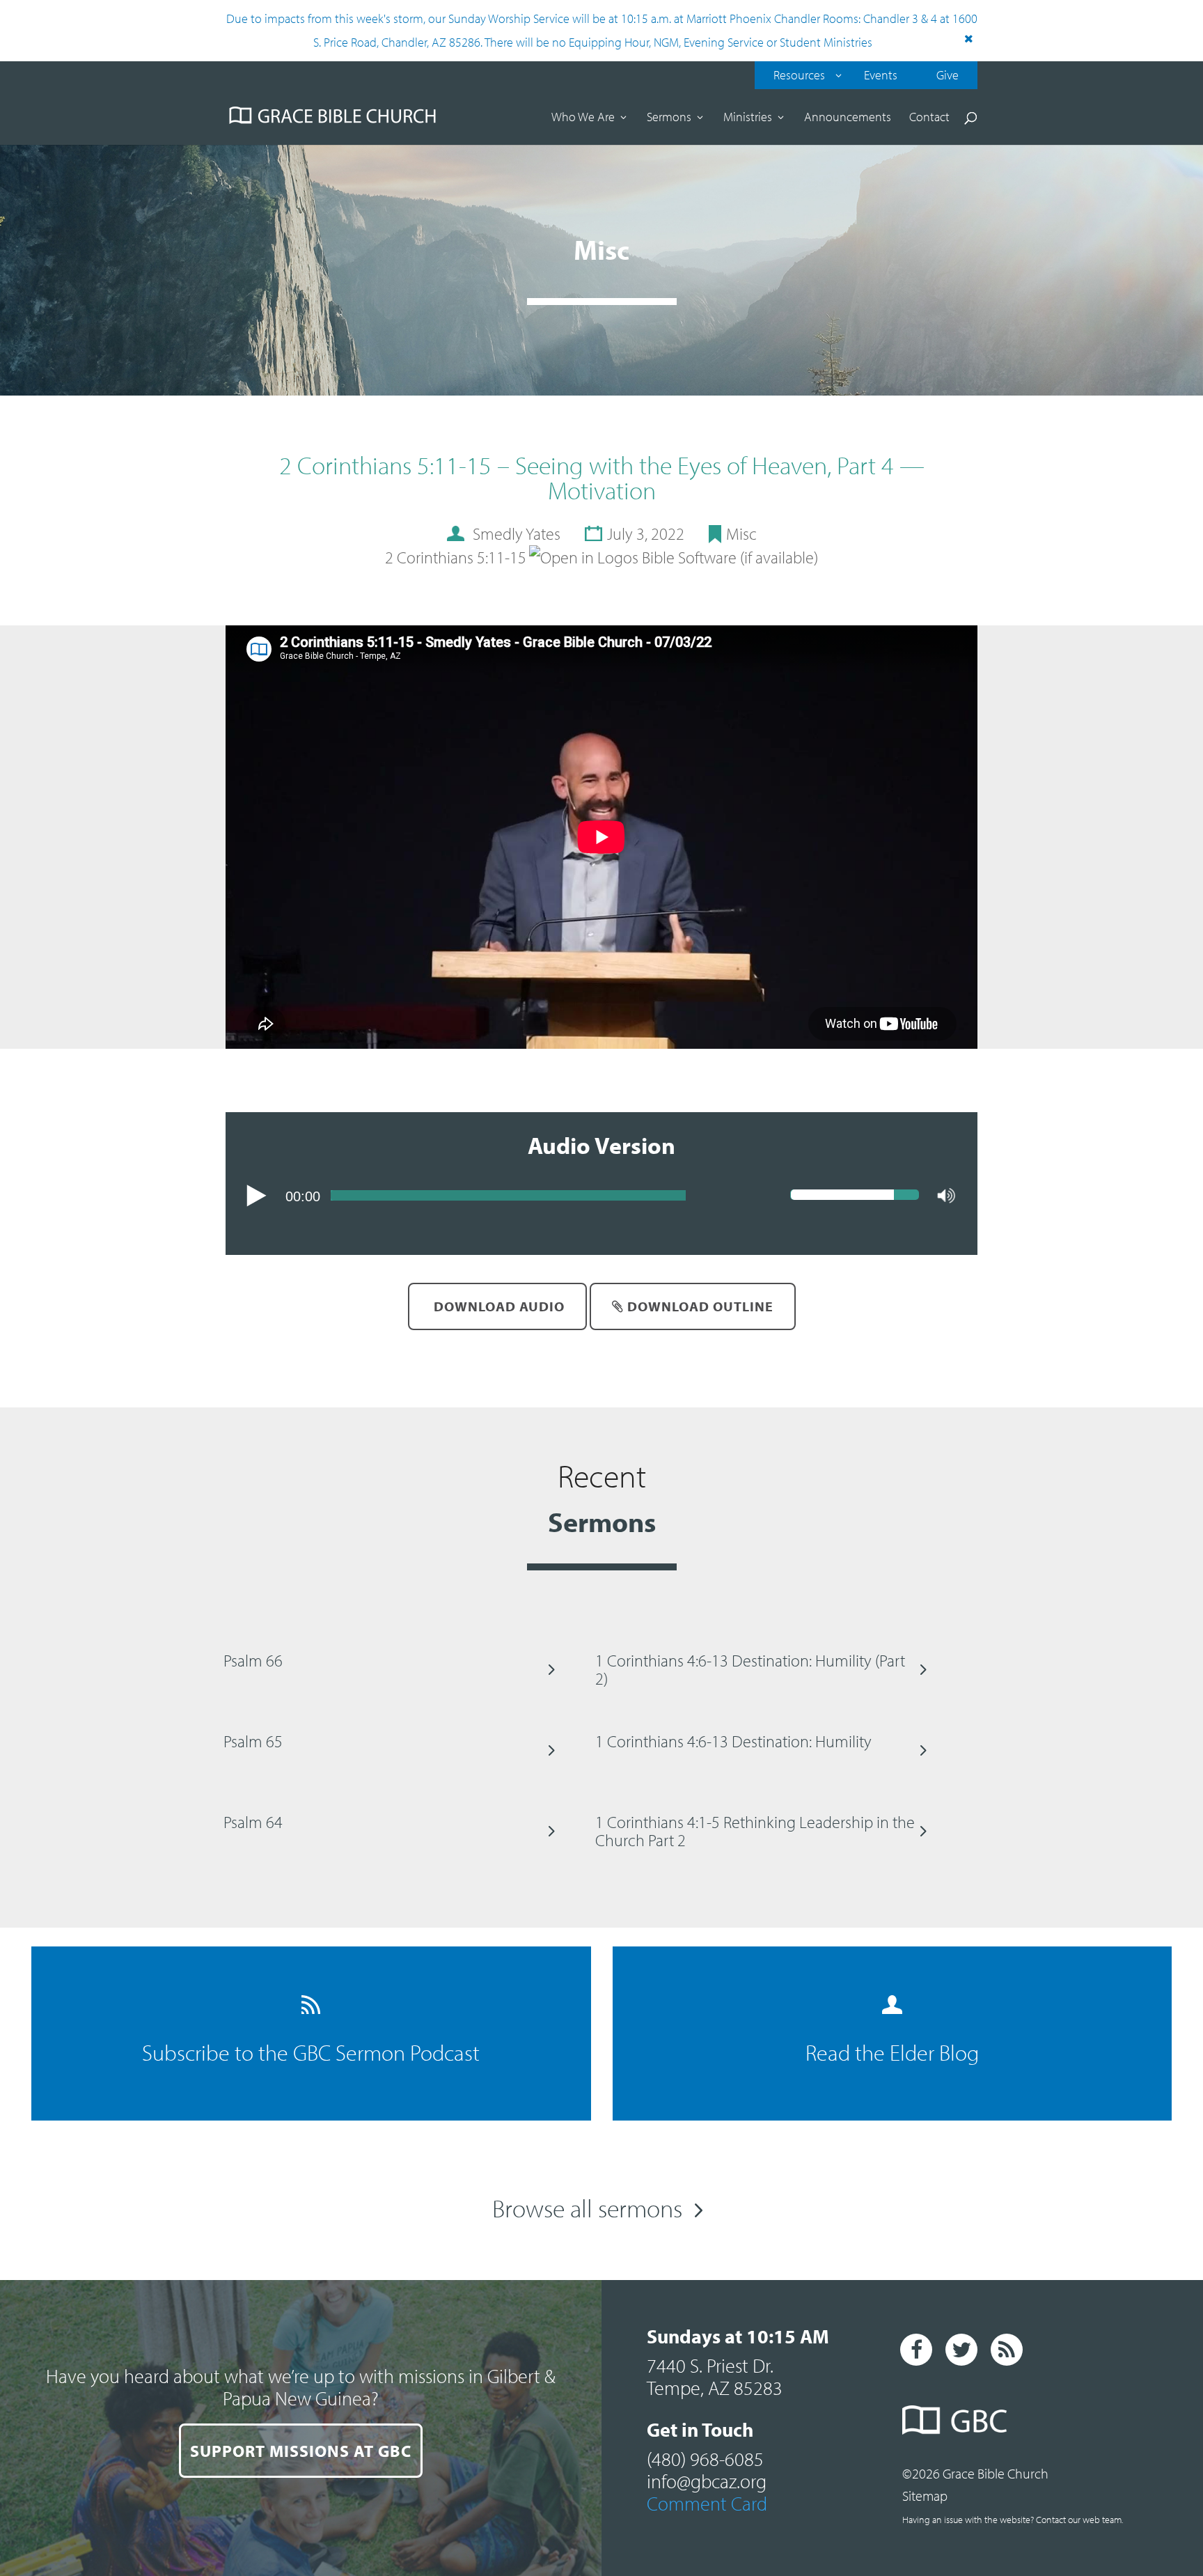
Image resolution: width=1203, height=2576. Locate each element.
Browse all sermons (587, 2208)
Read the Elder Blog (892, 2052)
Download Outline (699, 1306)
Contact (929, 118)
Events (881, 75)
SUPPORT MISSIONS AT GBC (301, 2451)
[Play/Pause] (257, 1196)
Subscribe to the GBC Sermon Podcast (311, 2052)
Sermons (669, 118)
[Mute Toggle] (946, 1196)
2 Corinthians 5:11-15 (456, 557)
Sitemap (925, 2496)
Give (948, 75)
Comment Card (707, 2503)
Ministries (748, 118)
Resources (799, 75)
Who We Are (583, 118)
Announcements (848, 118)
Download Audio (497, 1306)
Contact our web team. (1079, 2520)
